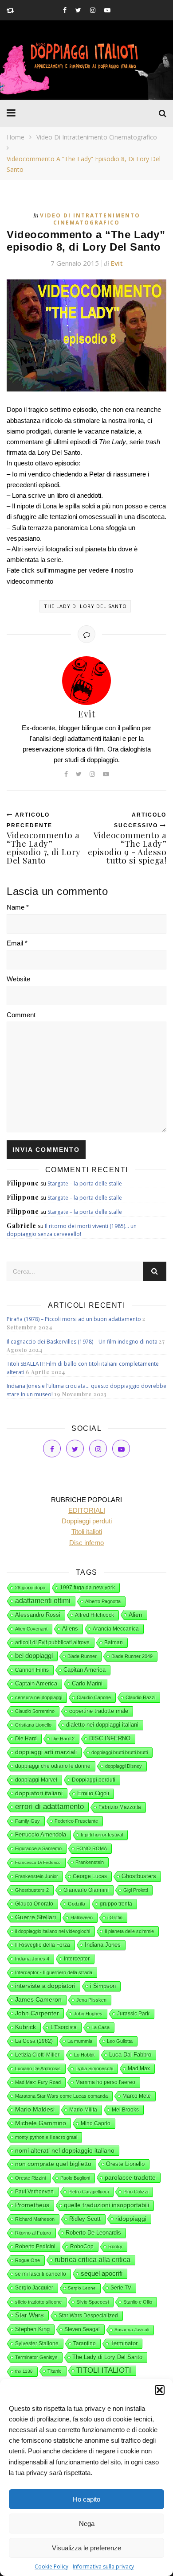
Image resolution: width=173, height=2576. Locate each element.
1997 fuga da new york (87, 1588)
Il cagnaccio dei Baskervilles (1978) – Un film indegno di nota (82, 1342)
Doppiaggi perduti (94, 1780)
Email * (17, 943)
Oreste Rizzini (30, 2178)
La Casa (100, 2027)
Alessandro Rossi (38, 1615)
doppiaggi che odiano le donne (53, 1766)
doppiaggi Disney (124, 1766)
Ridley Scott (85, 2219)
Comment (21, 1015)
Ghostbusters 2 (32, 1890)
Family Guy (28, 1821)
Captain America (36, 1684)
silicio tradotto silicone (38, 2302)
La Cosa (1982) (34, 2041)
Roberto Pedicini (35, 2247)
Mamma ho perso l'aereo (105, 2082)
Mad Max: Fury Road (38, 2082)
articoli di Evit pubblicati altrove (52, 1642)
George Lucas (90, 1876)
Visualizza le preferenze (86, 2548)
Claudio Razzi (140, 1697)
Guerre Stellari (35, 1917)
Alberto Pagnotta (103, 1601)
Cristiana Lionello (33, 1725)
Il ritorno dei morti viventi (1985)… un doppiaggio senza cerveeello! (72, 1230)
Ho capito (86, 2499)
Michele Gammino (41, 2123)
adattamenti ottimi (43, 1601)
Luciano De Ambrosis (38, 2069)
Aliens (70, 1629)
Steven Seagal (82, 2329)
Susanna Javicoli (132, 2330)
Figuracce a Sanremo (38, 1848)
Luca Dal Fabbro (130, 2055)
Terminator (124, 2343)
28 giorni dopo (30, 1588)
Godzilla (77, 1904)
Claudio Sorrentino (35, 1711)
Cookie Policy (51, 2566)
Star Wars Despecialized (88, 2316)
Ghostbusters (139, 1876)
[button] (160, 2390)
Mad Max (139, 2069)
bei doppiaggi (34, 1656)
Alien (136, 1615)
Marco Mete (137, 2096)
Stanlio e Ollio (138, 2302)
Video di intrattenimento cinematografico (97, 137)
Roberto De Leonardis (93, 2233)
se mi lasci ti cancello (41, 2274)
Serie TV (121, 2288)
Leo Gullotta (120, 2041)
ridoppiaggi (131, 2219)
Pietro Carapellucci (88, 2192)
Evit (117, 263)
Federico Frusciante (76, 1821)
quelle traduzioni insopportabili (106, 2205)
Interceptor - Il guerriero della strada (54, 1972)
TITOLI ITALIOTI (104, 2370)
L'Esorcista (64, 2027)
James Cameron (38, 2000)
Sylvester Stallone (37, 2344)
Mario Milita (83, 2110)
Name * (18, 907)
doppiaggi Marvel (36, 1780)
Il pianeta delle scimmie (129, 1931)
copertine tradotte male (99, 1711)
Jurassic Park (133, 2014)
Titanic (55, 2371)
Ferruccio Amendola (41, 1834)
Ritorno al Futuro (33, 2233)
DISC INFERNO (110, 1738)
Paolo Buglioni (75, 2178)
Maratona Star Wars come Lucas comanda (61, 2096)
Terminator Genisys (36, 2357)
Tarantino (85, 2344)
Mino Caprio (96, 2123)
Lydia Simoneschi (94, 2069)
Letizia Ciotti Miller (37, 2055)
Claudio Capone (94, 1697)
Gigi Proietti (136, 1890)
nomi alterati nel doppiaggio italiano (65, 2150)
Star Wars (29, 2315)
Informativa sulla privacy (103, 2566)
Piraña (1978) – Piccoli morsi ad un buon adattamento (74, 1319)
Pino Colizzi (136, 2192)
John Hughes (88, 2014)
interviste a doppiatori (45, 1986)
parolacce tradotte (130, 2177)
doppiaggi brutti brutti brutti (120, 1752)
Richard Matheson (35, 2219)
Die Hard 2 (63, 1739)
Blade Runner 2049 (132, 1656)
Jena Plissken (91, 2000)
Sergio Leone (82, 2288)
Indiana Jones (103, 1945)
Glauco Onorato (34, 1904)
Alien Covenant (31, 1629)
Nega (87, 2524)
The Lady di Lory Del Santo (85, 606)
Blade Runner (82, 1656)
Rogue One (28, 2260)
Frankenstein (90, 1862)
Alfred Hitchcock (94, 1615)
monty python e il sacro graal (46, 2137)
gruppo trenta (116, 1904)
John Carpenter (37, 2013)
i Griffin (115, 1917)
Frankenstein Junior (37, 1876)
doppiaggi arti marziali (46, 1752)
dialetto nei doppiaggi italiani (102, 1725)
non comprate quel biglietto (53, 2164)
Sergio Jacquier (34, 2288)
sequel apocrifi (102, 2274)
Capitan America (85, 1670)
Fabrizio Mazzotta (120, 1807)
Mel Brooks (125, 2110)
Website (18, 979)
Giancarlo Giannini (86, 1890)
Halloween (82, 1917)
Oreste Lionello (125, 2164)
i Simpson (103, 1986)
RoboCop (82, 2247)
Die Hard (26, 1739)
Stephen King (32, 2329)
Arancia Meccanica (116, 1629)
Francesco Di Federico (38, 1862)
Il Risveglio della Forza (43, 1945)
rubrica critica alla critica (92, 2260)
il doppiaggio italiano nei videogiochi (53, 1931)
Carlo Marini (87, 1684)
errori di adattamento (49, 1807)
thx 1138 (24, 2371)
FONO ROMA (92, 1848)
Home (16, 137)
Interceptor (77, 1959)
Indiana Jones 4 (32, 1959)
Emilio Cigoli (93, 1793)
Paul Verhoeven (34, 2192)
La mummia (80, 2041)
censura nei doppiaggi (39, 1697)
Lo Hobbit (84, 2055)
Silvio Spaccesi (92, 2302)
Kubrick (26, 2027)
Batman (114, 1642)
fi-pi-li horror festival (102, 1835)
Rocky (115, 2247)
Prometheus (32, 2205)
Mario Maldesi (35, 2109)
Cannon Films (32, 1670)
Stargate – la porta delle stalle (85, 1183)
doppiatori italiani (39, 1793)
